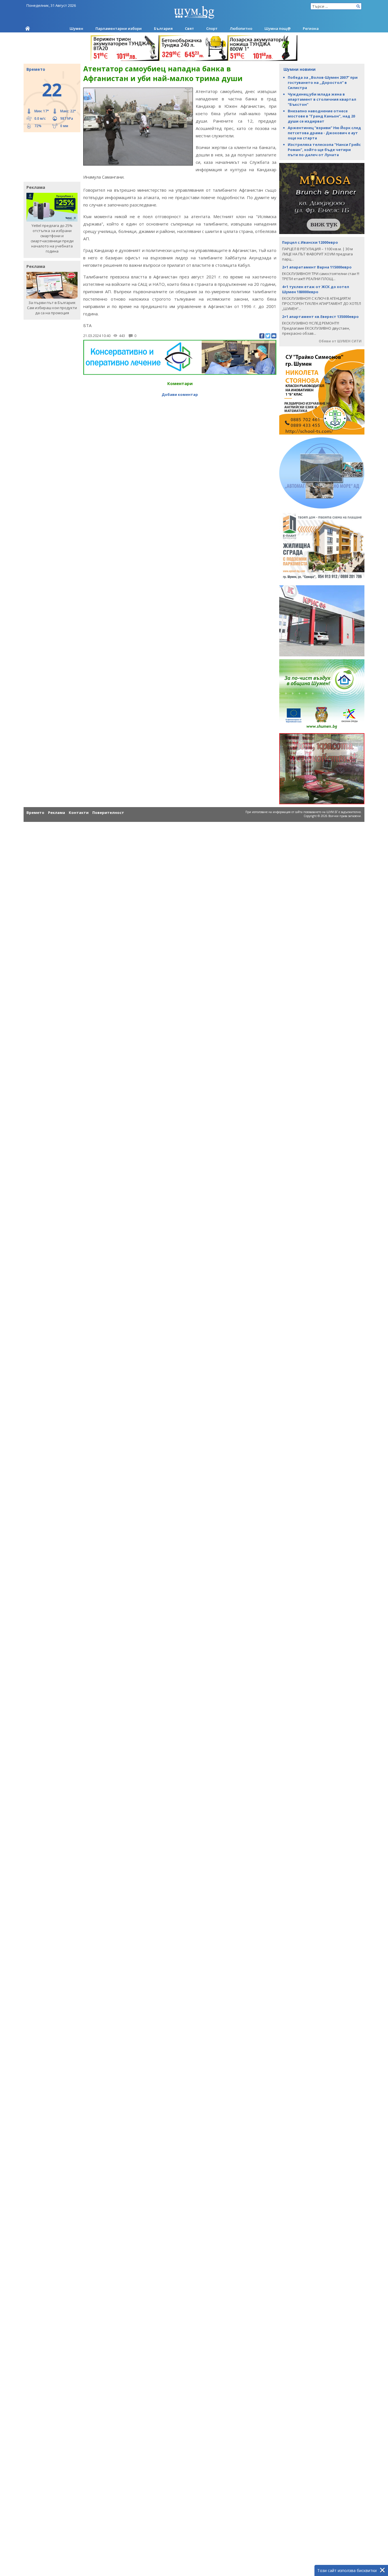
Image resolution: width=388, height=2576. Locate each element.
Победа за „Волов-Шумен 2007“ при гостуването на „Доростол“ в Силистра (323, 82)
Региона (311, 28)
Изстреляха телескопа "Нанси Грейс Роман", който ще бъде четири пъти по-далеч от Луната (324, 150)
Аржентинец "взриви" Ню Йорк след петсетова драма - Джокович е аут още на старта (324, 133)
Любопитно (241, 28)
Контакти (79, 813)
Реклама (57, 813)
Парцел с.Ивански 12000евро (310, 242)
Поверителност (108, 813)
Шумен (76, 28)
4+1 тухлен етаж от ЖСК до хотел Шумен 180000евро (316, 289)
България (163, 28)
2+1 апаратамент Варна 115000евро (317, 267)
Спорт (212, 28)
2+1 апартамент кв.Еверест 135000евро (320, 317)
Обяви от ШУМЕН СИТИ (340, 341)
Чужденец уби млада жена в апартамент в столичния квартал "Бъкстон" (322, 99)
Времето (35, 813)
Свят (189, 28)
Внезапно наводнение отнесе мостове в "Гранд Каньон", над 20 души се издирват (321, 116)
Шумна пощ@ (278, 28)
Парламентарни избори (119, 28)
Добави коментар (180, 394)
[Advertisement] (49, 156)
